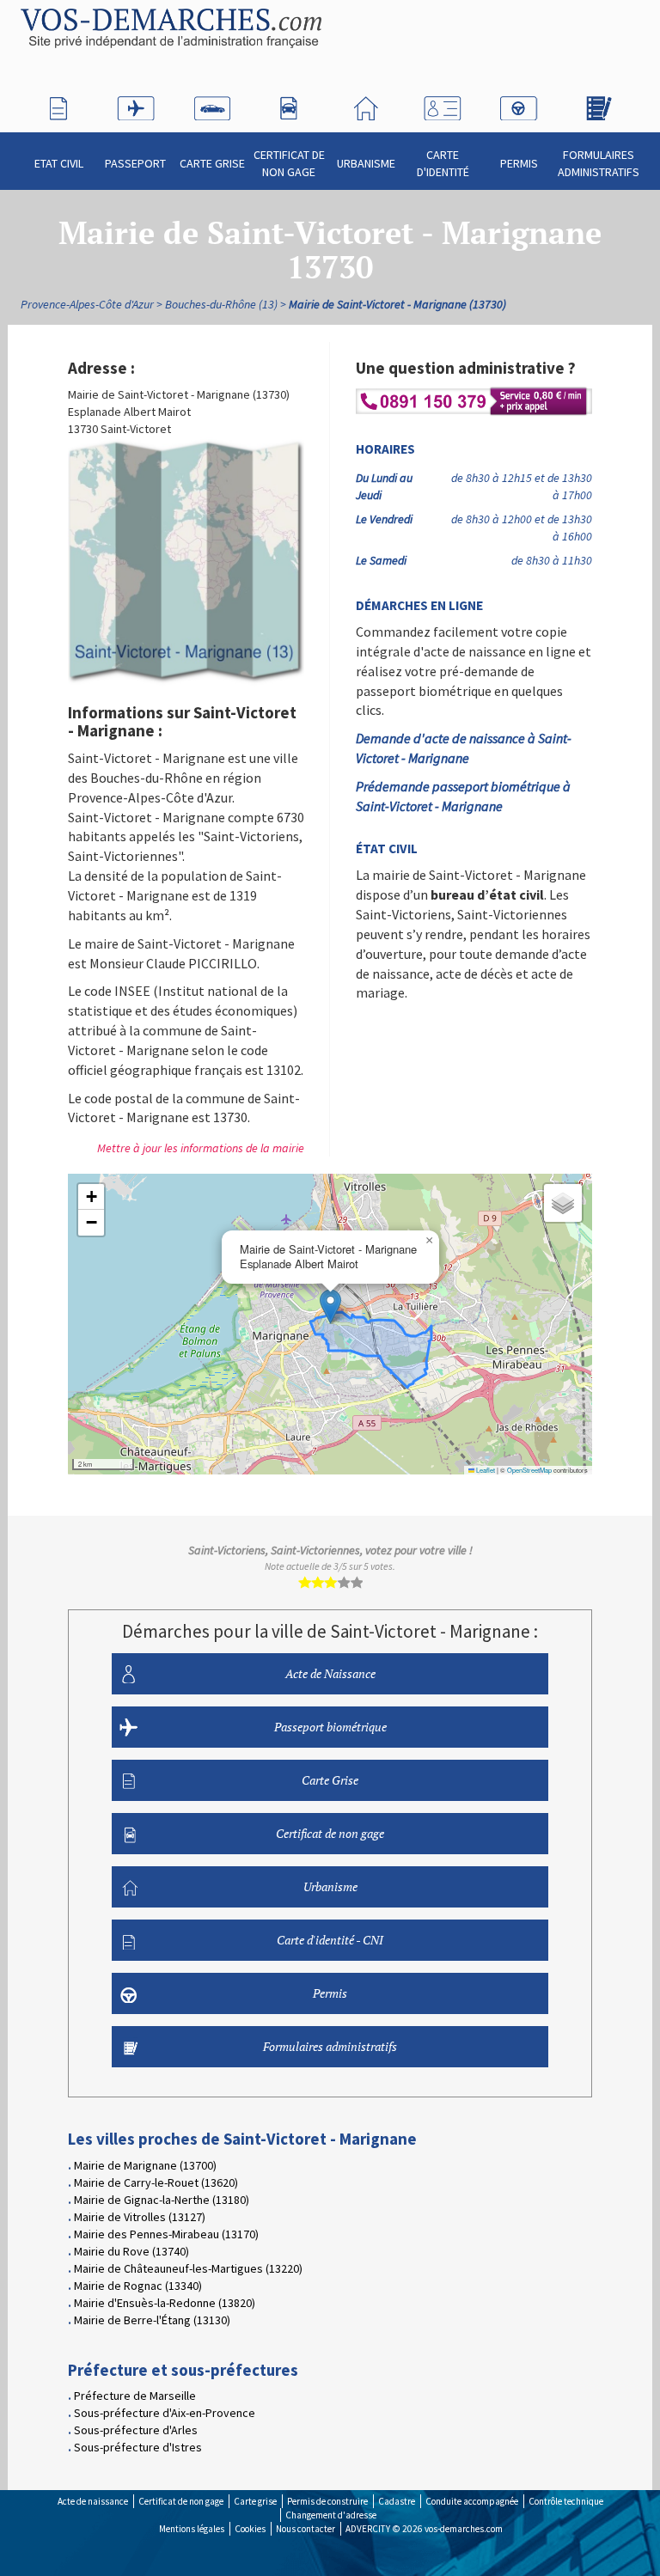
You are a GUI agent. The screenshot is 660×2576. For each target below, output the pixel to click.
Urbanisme (366, 163)
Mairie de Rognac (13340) (138, 2286)
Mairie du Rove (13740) (131, 2251)
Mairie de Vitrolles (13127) (140, 2217)
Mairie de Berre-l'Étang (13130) (152, 2320)
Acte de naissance (93, 2501)
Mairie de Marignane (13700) (145, 2165)
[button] (330, 1306)
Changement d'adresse (331, 2515)
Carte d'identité (443, 163)
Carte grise (255, 2501)
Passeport (135, 163)
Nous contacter (306, 2529)
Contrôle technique (566, 2501)
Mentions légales (192, 2529)
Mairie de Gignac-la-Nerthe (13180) (162, 2200)
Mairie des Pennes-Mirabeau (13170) (166, 2234)
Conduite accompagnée (472, 2501)
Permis (519, 163)
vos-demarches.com (464, 2529)
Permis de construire (327, 2501)
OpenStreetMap (529, 1470)
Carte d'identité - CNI (330, 1940)
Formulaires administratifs (599, 163)
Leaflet (485, 1470)
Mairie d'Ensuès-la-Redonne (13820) (165, 2303)
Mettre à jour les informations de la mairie (201, 1148)
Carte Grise (212, 163)
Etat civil (59, 163)
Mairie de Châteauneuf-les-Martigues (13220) (188, 2268)
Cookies (250, 2529)
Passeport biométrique (330, 1727)
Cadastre (397, 2501)
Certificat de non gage (289, 163)
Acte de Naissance (330, 1673)
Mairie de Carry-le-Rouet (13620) (156, 2182)
